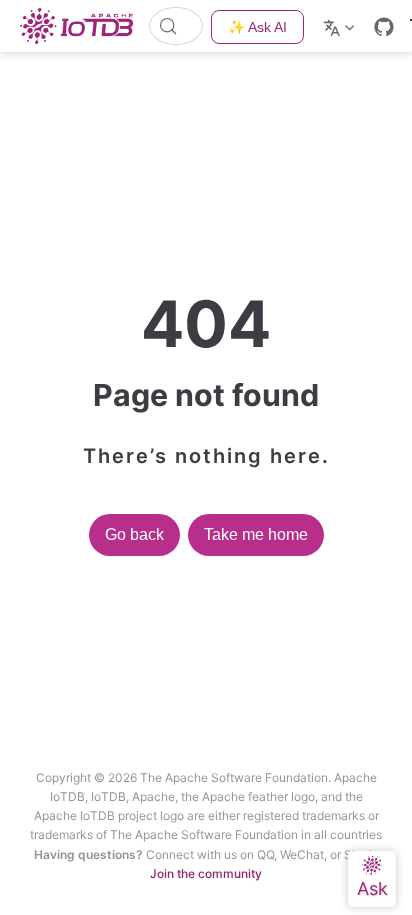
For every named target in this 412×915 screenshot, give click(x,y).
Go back (134, 534)
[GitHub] (384, 27)
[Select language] (341, 26)
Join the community (206, 873)
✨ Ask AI (257, 27)
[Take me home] (82, 26)
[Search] (176, 26)
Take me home (256, 534)
